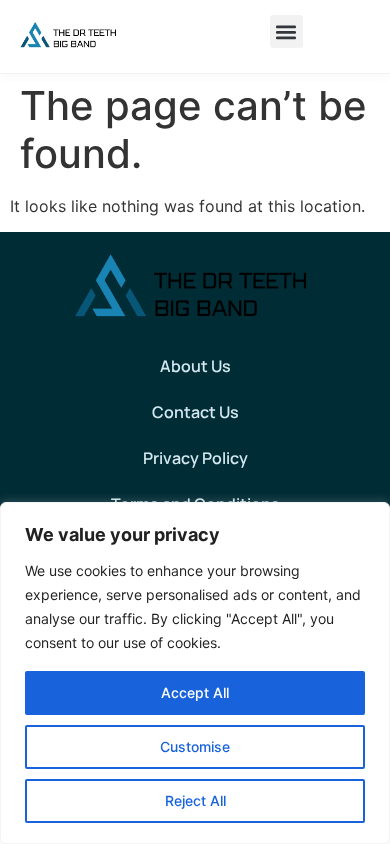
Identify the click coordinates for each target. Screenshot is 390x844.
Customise (195, 746)
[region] (195, 673)
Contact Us (195, 412)
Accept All (195, 692)
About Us (195, 366)
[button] (286, 31)
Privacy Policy (195, 458)
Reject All (195, 800)
